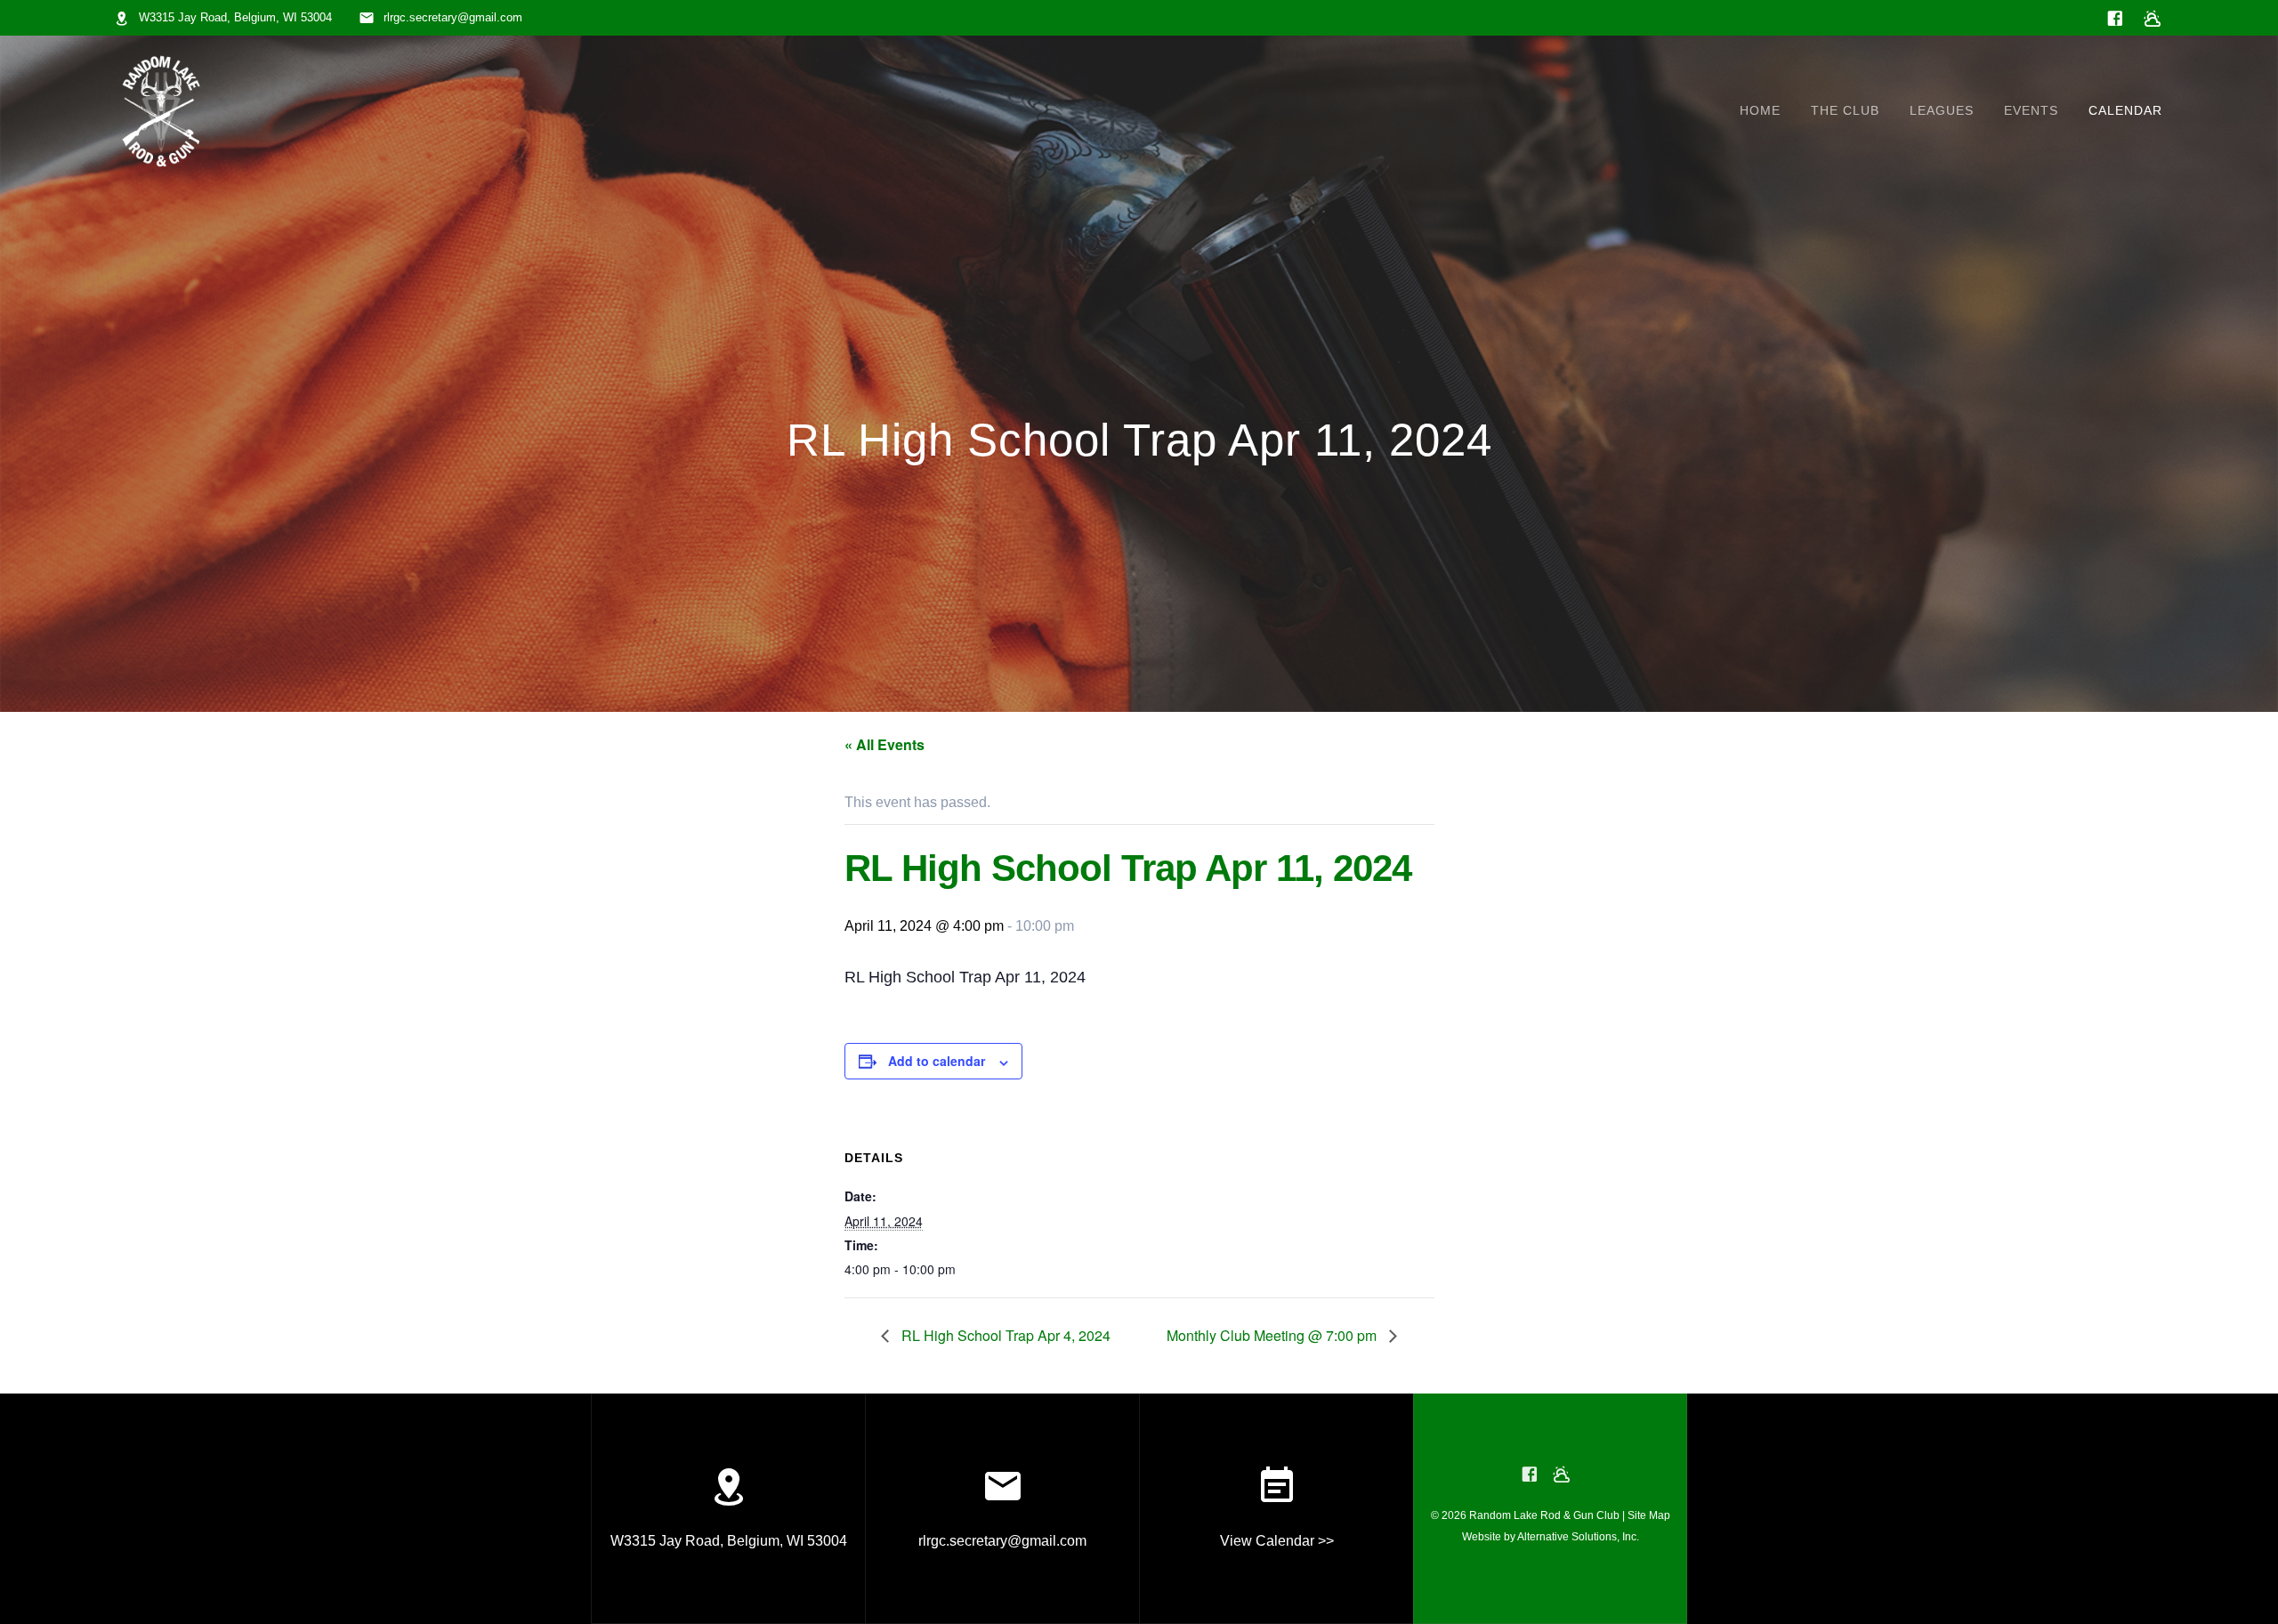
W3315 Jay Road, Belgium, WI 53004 (235, 17)
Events (2031, 110)
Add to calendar (937, 1061)
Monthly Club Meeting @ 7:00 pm (1273, 1335)
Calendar (2125, 110)
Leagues (1942, 110)
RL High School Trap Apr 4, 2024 (1004, 1335)
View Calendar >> (1277, 1541)
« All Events (885, 744)
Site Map (1649, 1515)
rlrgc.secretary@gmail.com (453, 17)
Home (1760, 110)
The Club (1845, 110)
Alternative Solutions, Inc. (1578, 1537)
